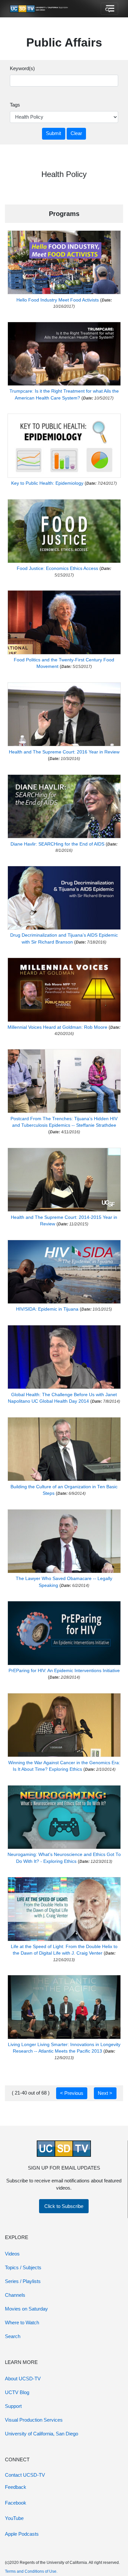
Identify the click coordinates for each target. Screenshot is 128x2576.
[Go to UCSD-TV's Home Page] (39, 9)
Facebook (16, 2503)
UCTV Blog (17, 2392)
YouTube (14, 2518)
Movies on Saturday (26, 2309)
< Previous (72, 2093)
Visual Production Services (34, 2420)
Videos (12, 2254)
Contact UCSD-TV (25, 2475)
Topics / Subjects (23, 2267)
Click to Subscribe (64, 2206)
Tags (15, 105)
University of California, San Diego (42, 2434)
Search (13, 2336)
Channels (15, 2295)
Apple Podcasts (22, 2534)
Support (13, 2406)
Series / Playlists (23, 2281)
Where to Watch (22, 2322)
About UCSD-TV (23, 2379)
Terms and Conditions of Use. (31, 2571)
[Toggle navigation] (109, 9)
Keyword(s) (22, 68)
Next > (105, 2093)
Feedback (16, 2487)
